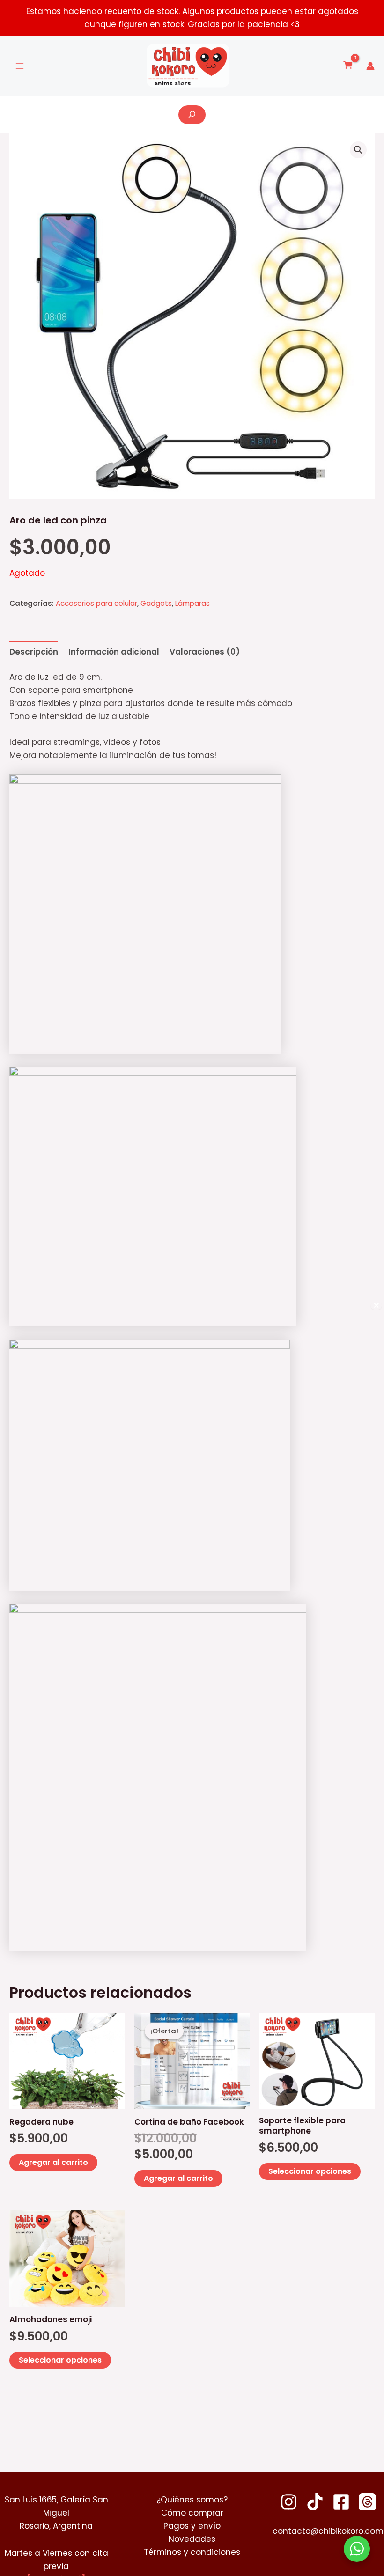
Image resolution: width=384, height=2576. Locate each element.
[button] (358, 150)
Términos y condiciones (192, 2552)
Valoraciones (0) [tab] (205, 652)
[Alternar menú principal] (20, 66)
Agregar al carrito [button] (53, 2162)
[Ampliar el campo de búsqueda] (192, 115)
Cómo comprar (192, 2513)
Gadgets (156, 603)
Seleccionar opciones (310, 2171)
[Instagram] (289, 2502)
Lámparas (192, 603)
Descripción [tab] (34, 652)
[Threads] (367, 2502)
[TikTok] (315, 2502)
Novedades (192, 2539)
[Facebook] (341, 2502)
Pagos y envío (192, 2526)
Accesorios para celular (96, 603)
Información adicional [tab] (114, 652)
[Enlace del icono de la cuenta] (370, 66)
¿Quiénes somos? (192, 2500)
